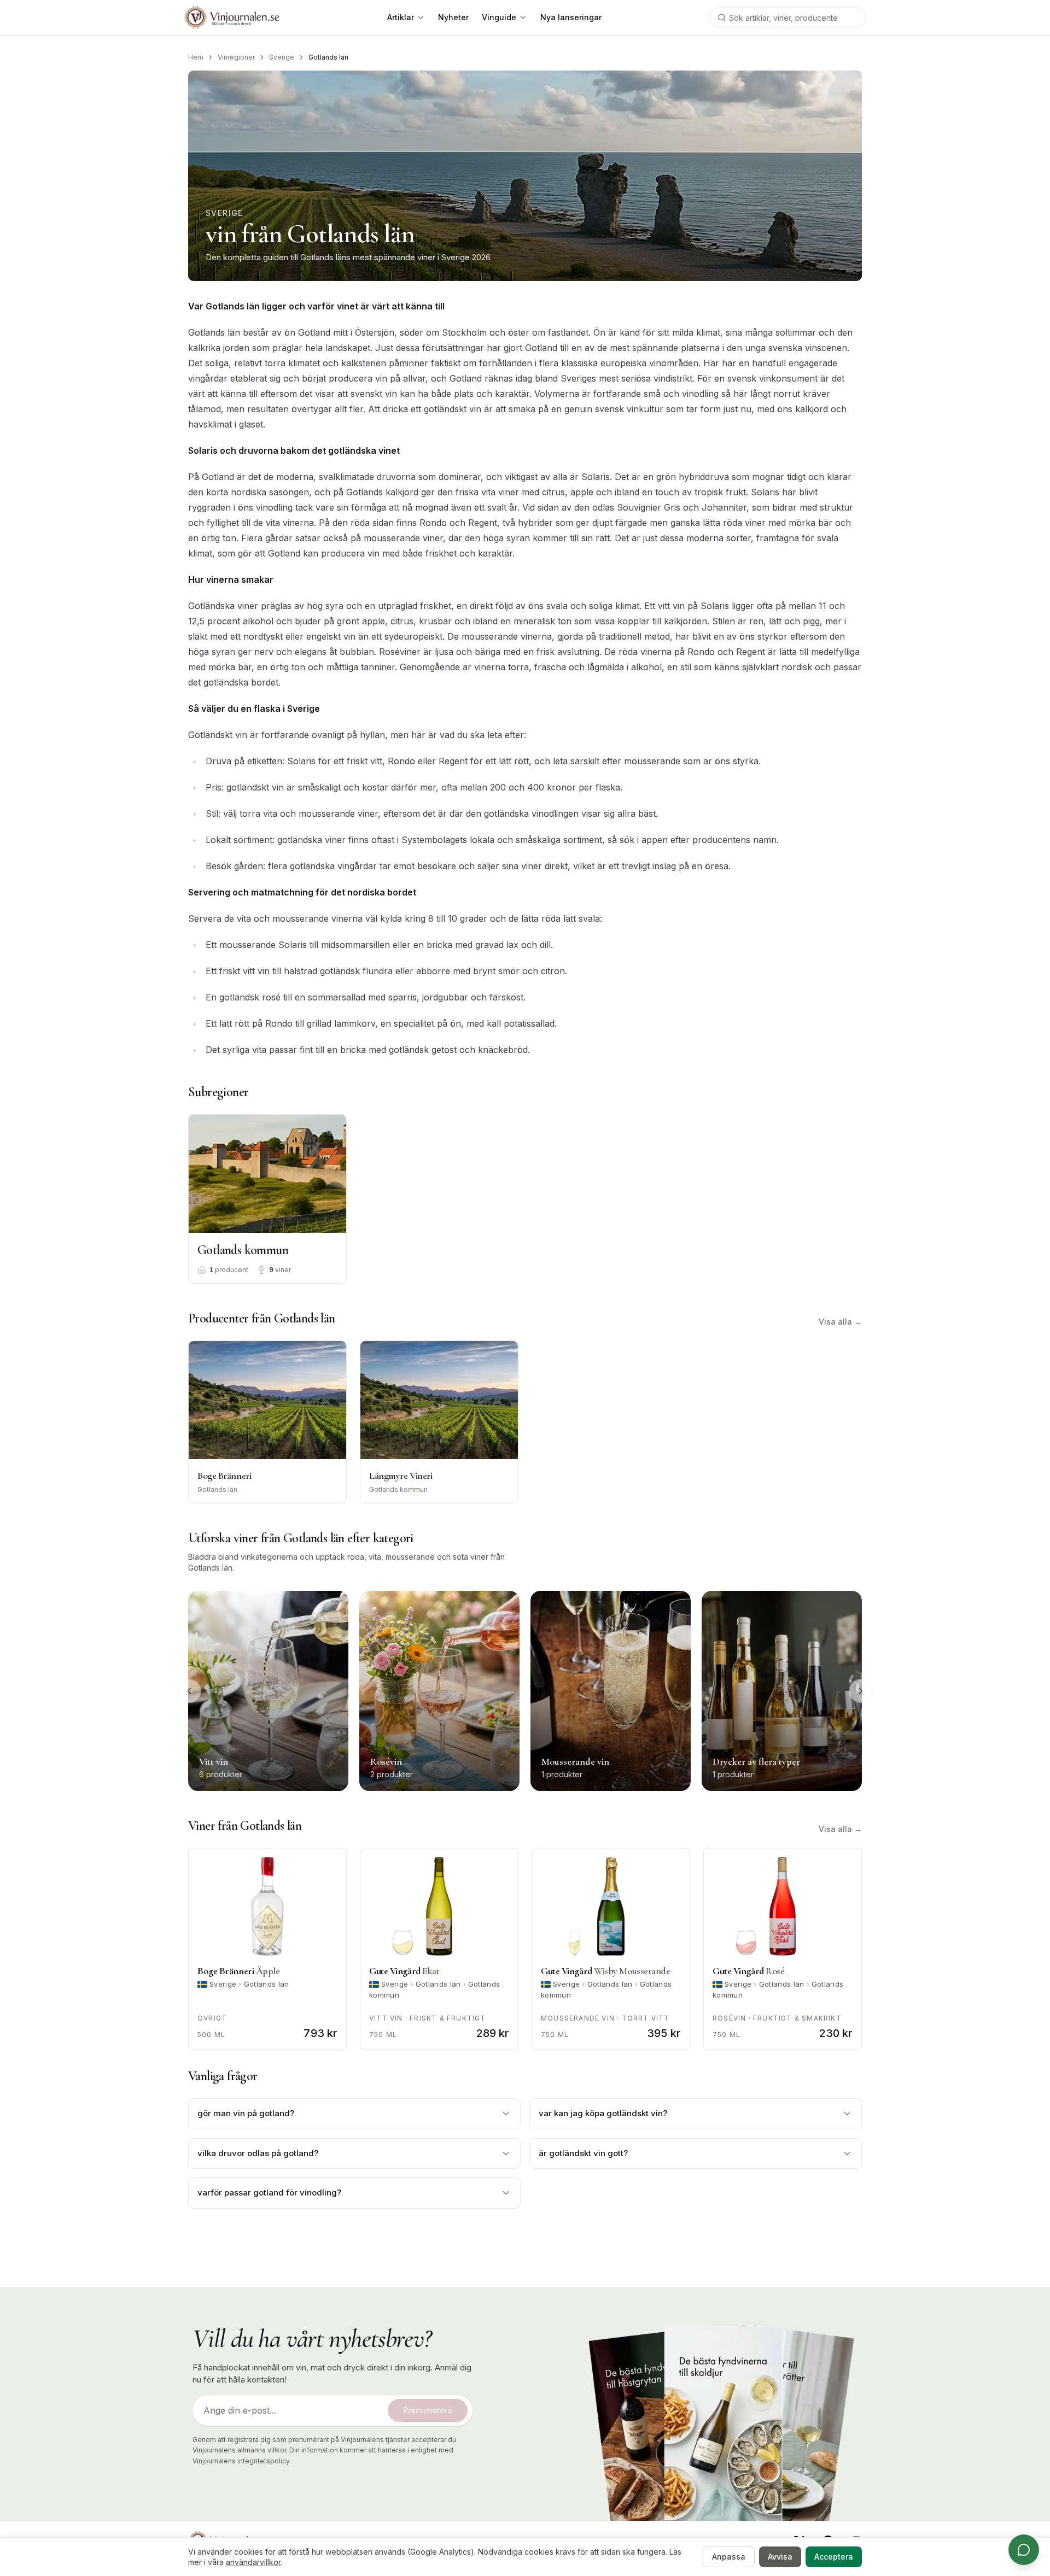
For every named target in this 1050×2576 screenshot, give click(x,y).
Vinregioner (236, 57)
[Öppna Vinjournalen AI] (1024, 2550)
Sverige (282, 57)
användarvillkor (253, 2562)
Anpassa (729, 2557)
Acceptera (834, 2557)
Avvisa (780, 2557)
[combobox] (787, 17)
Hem (196, 57)
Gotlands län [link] (328, 57)
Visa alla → (840, 1322)
